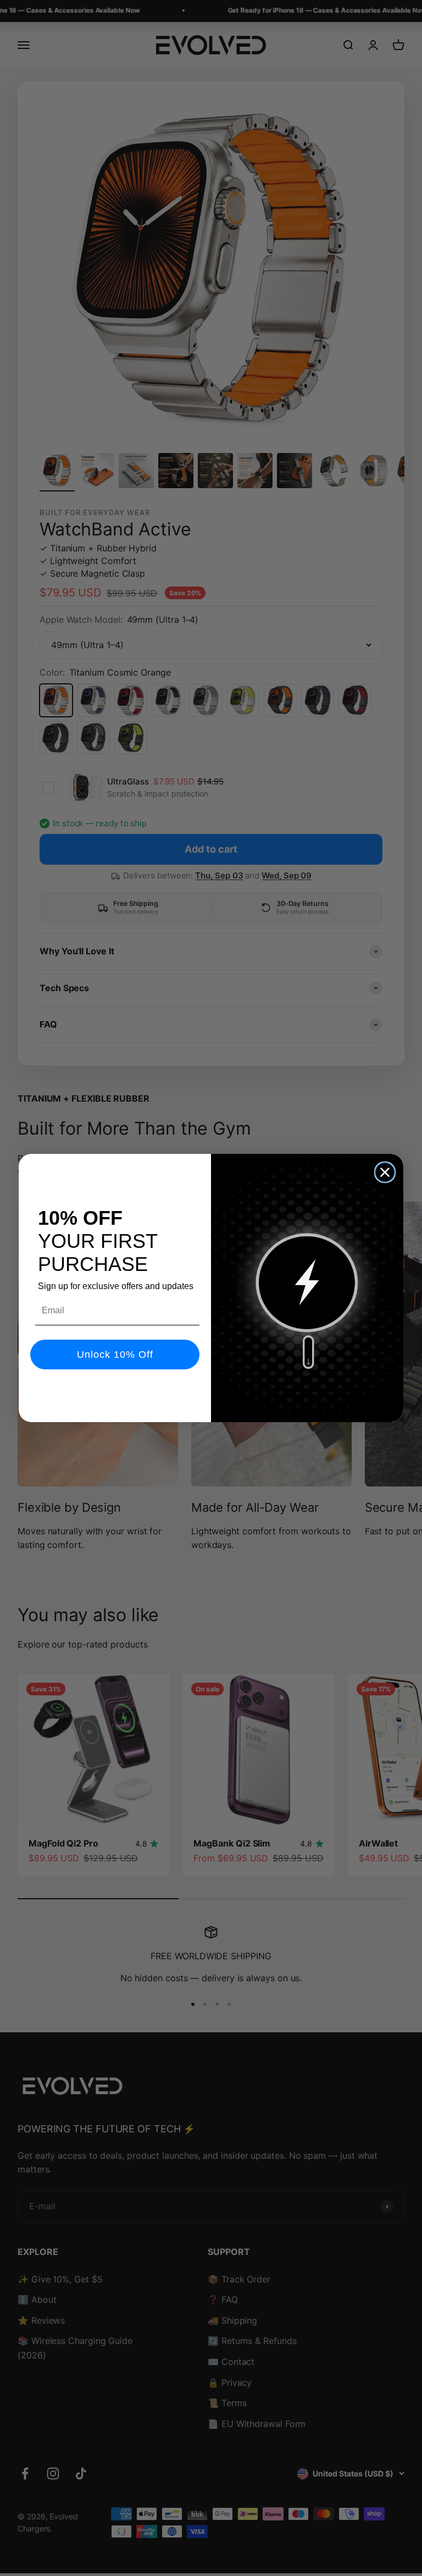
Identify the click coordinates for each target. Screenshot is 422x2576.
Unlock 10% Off (115, 1355)
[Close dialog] (385, 1172)
